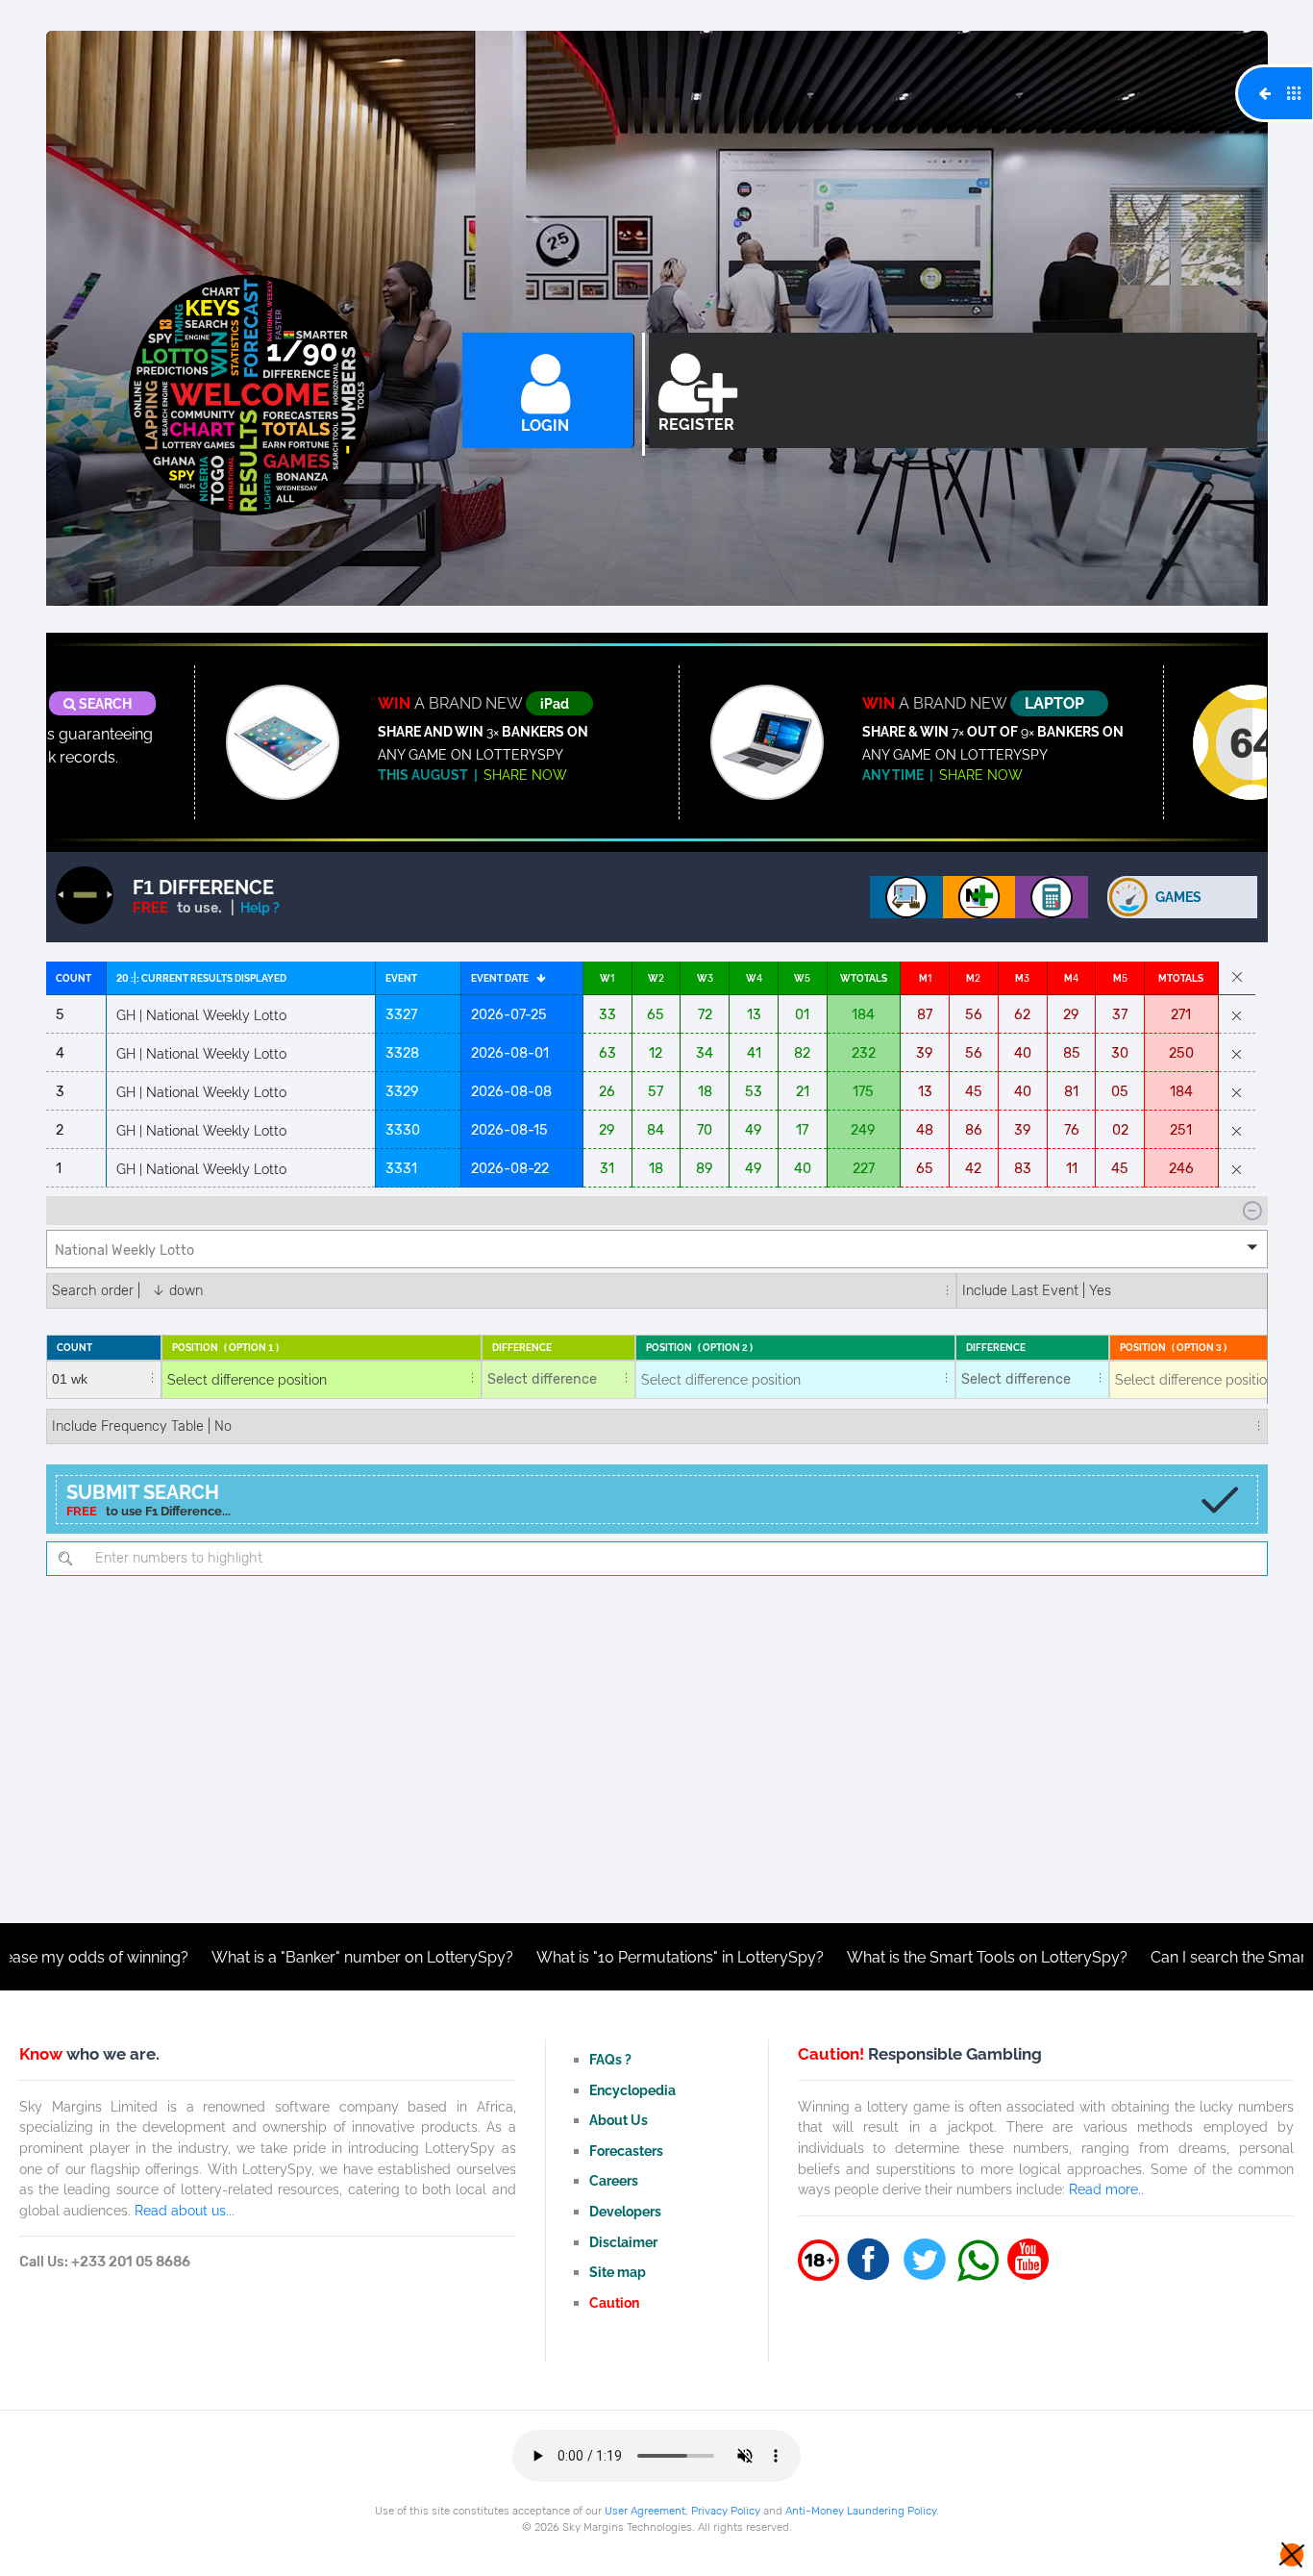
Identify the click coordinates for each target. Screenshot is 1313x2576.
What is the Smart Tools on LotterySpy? (893, 1957)
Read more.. (1106, 2189)
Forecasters (626, 2151)
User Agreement (645, 2511)
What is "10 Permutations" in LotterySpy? (586, 1957)
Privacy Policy (726, 2511)
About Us (619, 2120)
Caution (614, 2302)
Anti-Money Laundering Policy (861, 2511)
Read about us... (185, 2210)
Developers (625, 2211)
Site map (618, 2272)
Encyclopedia (632, 2090)
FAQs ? (610, 2059)
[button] (657, 1249)
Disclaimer (623, 2242)
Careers (614, 2180)
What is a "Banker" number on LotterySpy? (268, 1957)
